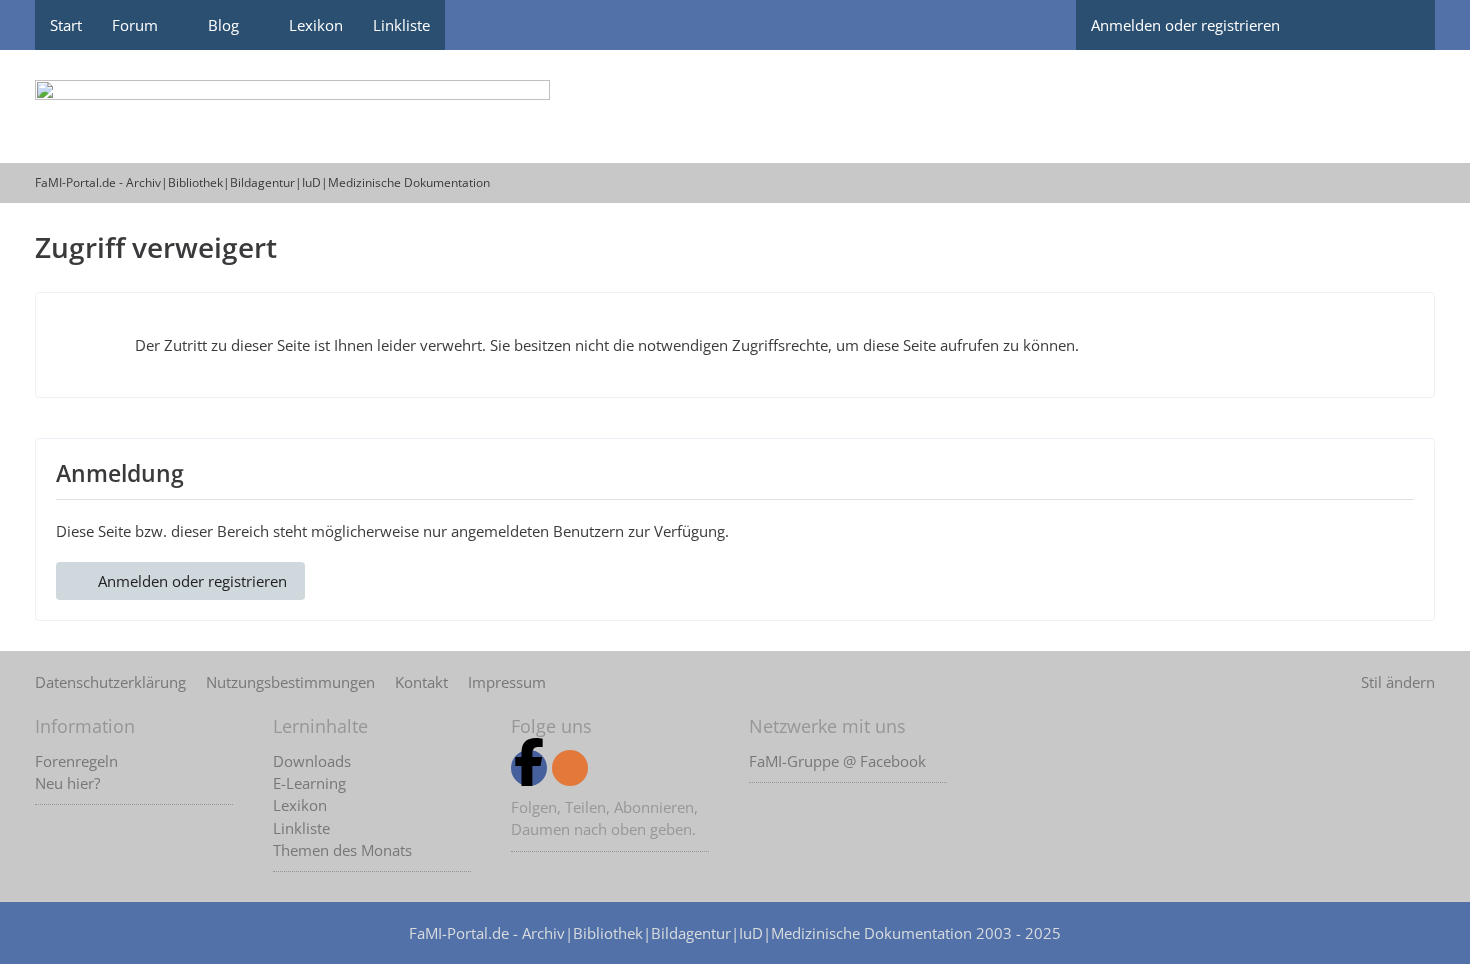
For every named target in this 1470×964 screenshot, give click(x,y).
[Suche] (1400, 25)
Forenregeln (76, 761)
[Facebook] (529, 768)
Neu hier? (67, 783)
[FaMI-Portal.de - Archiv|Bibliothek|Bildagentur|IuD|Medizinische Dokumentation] (735, 106)
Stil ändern (1398, 682)
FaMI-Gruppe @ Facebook (837, 761)
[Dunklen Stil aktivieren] (1330, 25)
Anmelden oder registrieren (1185, 25)
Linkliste (301, 828)
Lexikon (300, 805)
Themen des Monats (342, 850)
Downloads (312, 761)
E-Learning (309, 783)
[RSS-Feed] (570, 768)
